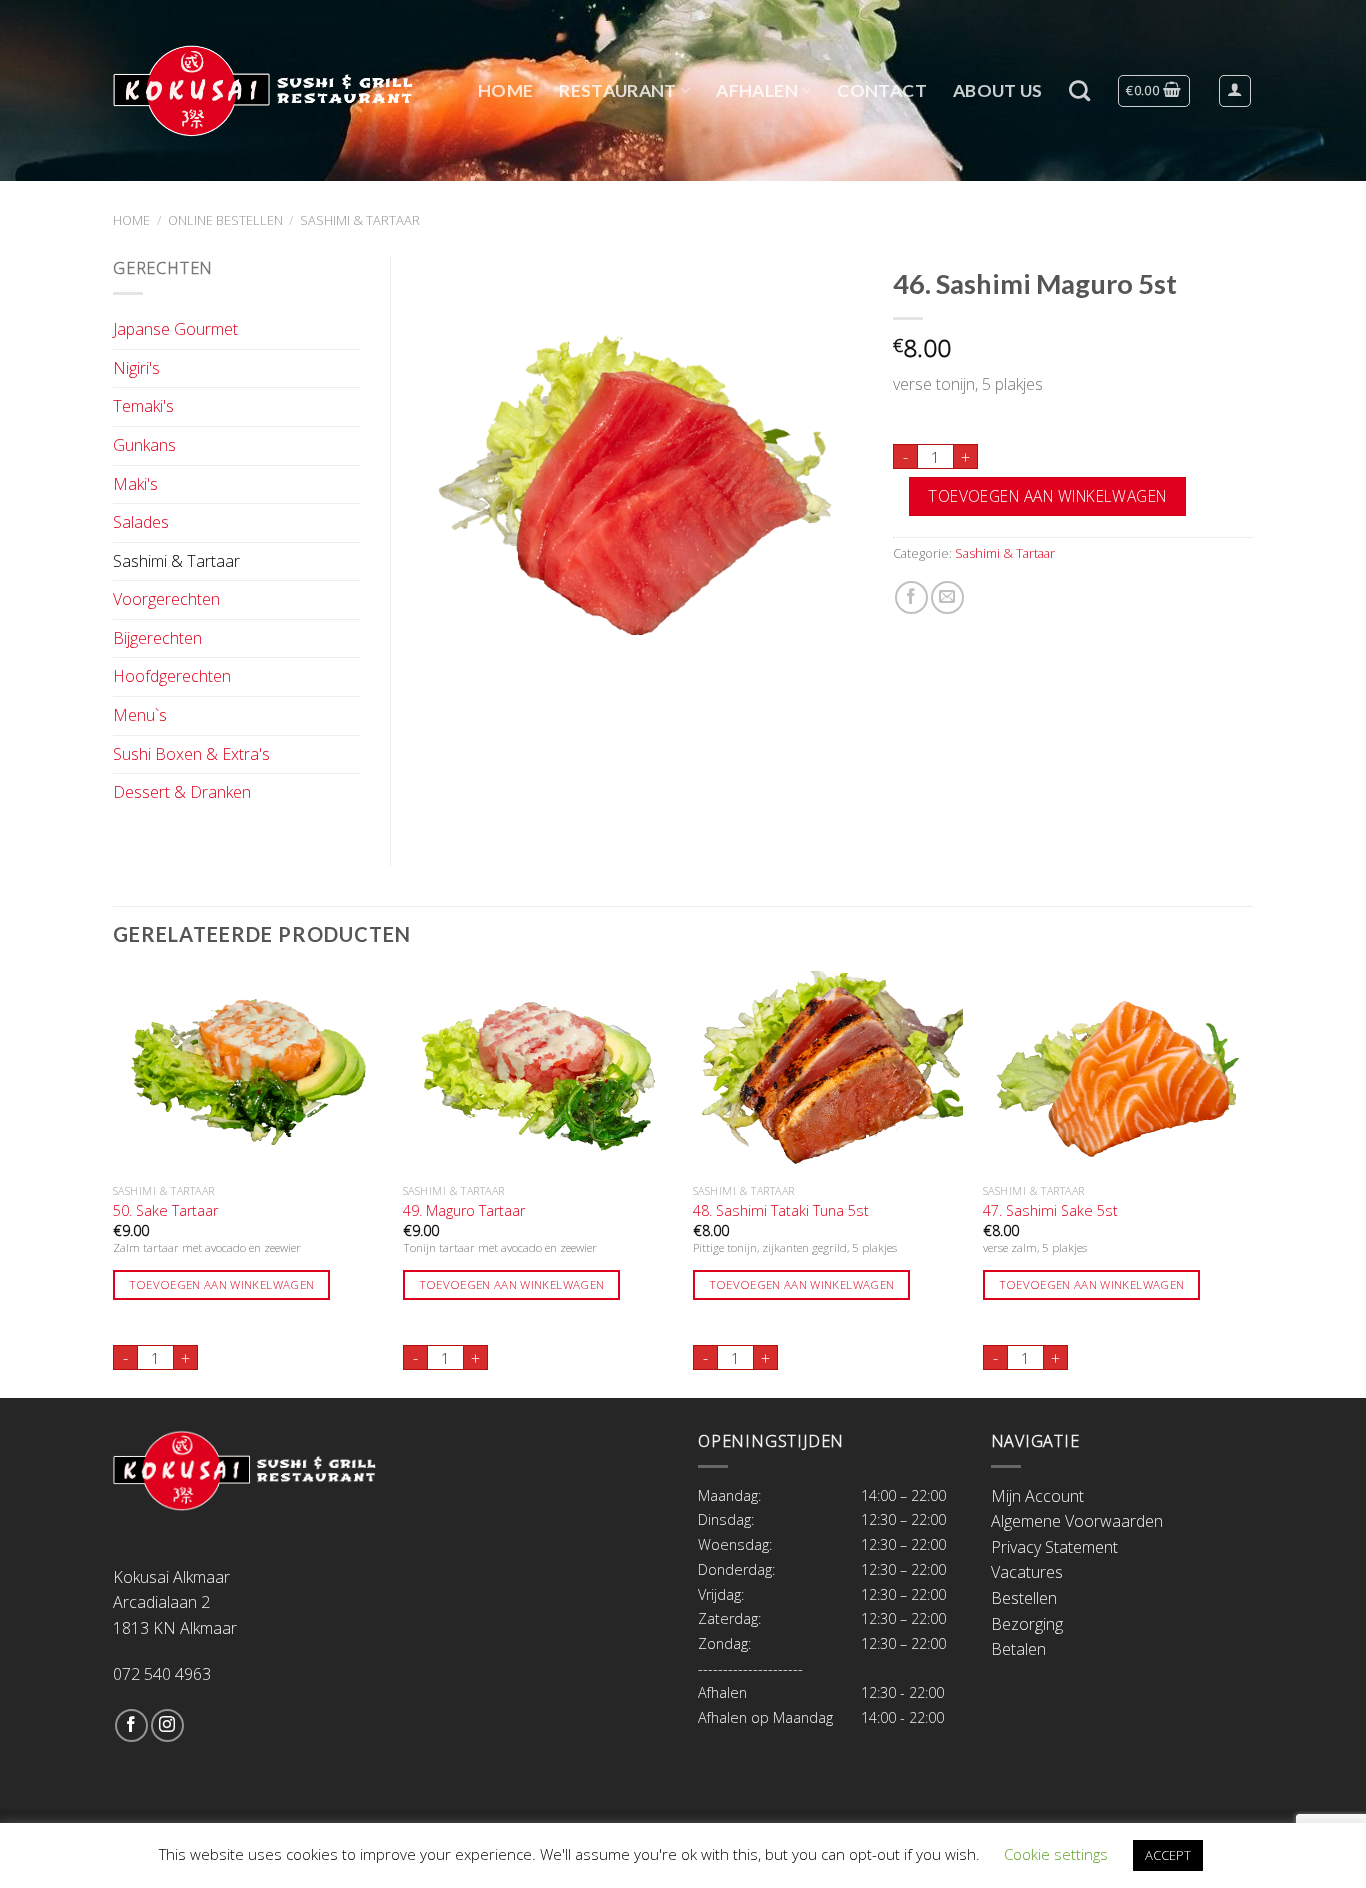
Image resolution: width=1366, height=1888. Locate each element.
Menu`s (140, 715)
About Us (998, 90)
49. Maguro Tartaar (464, 1211)
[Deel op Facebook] (911, 597)
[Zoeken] (1079, 90)
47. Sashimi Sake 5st (1050, 1211)
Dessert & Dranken (182, 792)
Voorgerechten (166, 599)
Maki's (135, 484)
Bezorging (1027, 1624)
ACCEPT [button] (1168, 1855)
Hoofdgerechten (172, 676)
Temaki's (143, 406)
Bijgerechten (157, 638)
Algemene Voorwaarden (1077, 1521)
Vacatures (1027, 1572)
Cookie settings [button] (1056, 1854)
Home (505, 90)
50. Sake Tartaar (165, 1211)
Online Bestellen (225, 220)
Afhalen (756, 90)
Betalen (1018, 1649)
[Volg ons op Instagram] (167, 1725)
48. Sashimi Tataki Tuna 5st (781, 1211)
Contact (881, 90)
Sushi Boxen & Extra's (191, 754)
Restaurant (618, 90)
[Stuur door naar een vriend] (947, 597)
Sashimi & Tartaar (360, 220)
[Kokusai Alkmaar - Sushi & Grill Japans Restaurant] (263, 90)
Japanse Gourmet (175, 329)
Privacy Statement (1054, 1547)
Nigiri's (136, 368)
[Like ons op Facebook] (131, 1725)
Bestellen (1024, 1598)
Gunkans (144, 445)
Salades (141, 522)
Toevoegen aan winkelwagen (1047, 496)
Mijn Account (1037, 1496)
